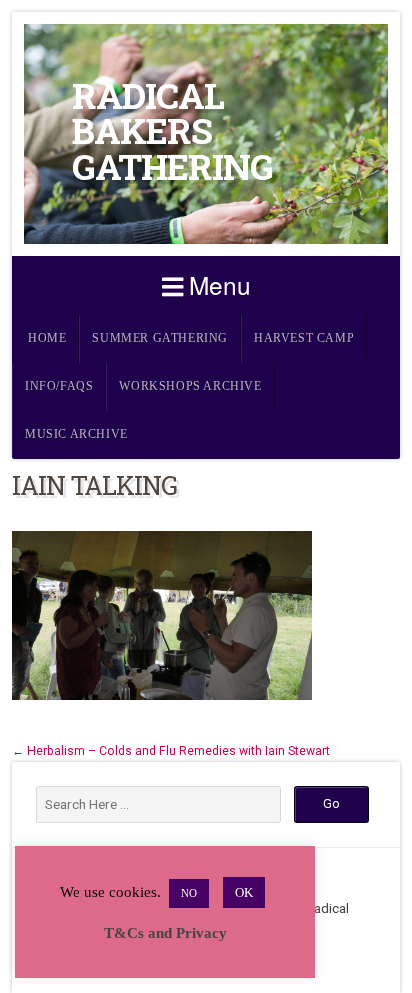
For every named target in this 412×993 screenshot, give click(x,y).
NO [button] (189, 893)
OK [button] (244, 892)
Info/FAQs (59, 386)
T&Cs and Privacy (165, 933)
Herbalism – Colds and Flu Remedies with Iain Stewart (178, 751)
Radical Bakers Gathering (172, 131)
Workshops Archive (190, 386)
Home (47, 338)
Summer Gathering (160, 338)
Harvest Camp (304, 338)
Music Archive (76, 434)
